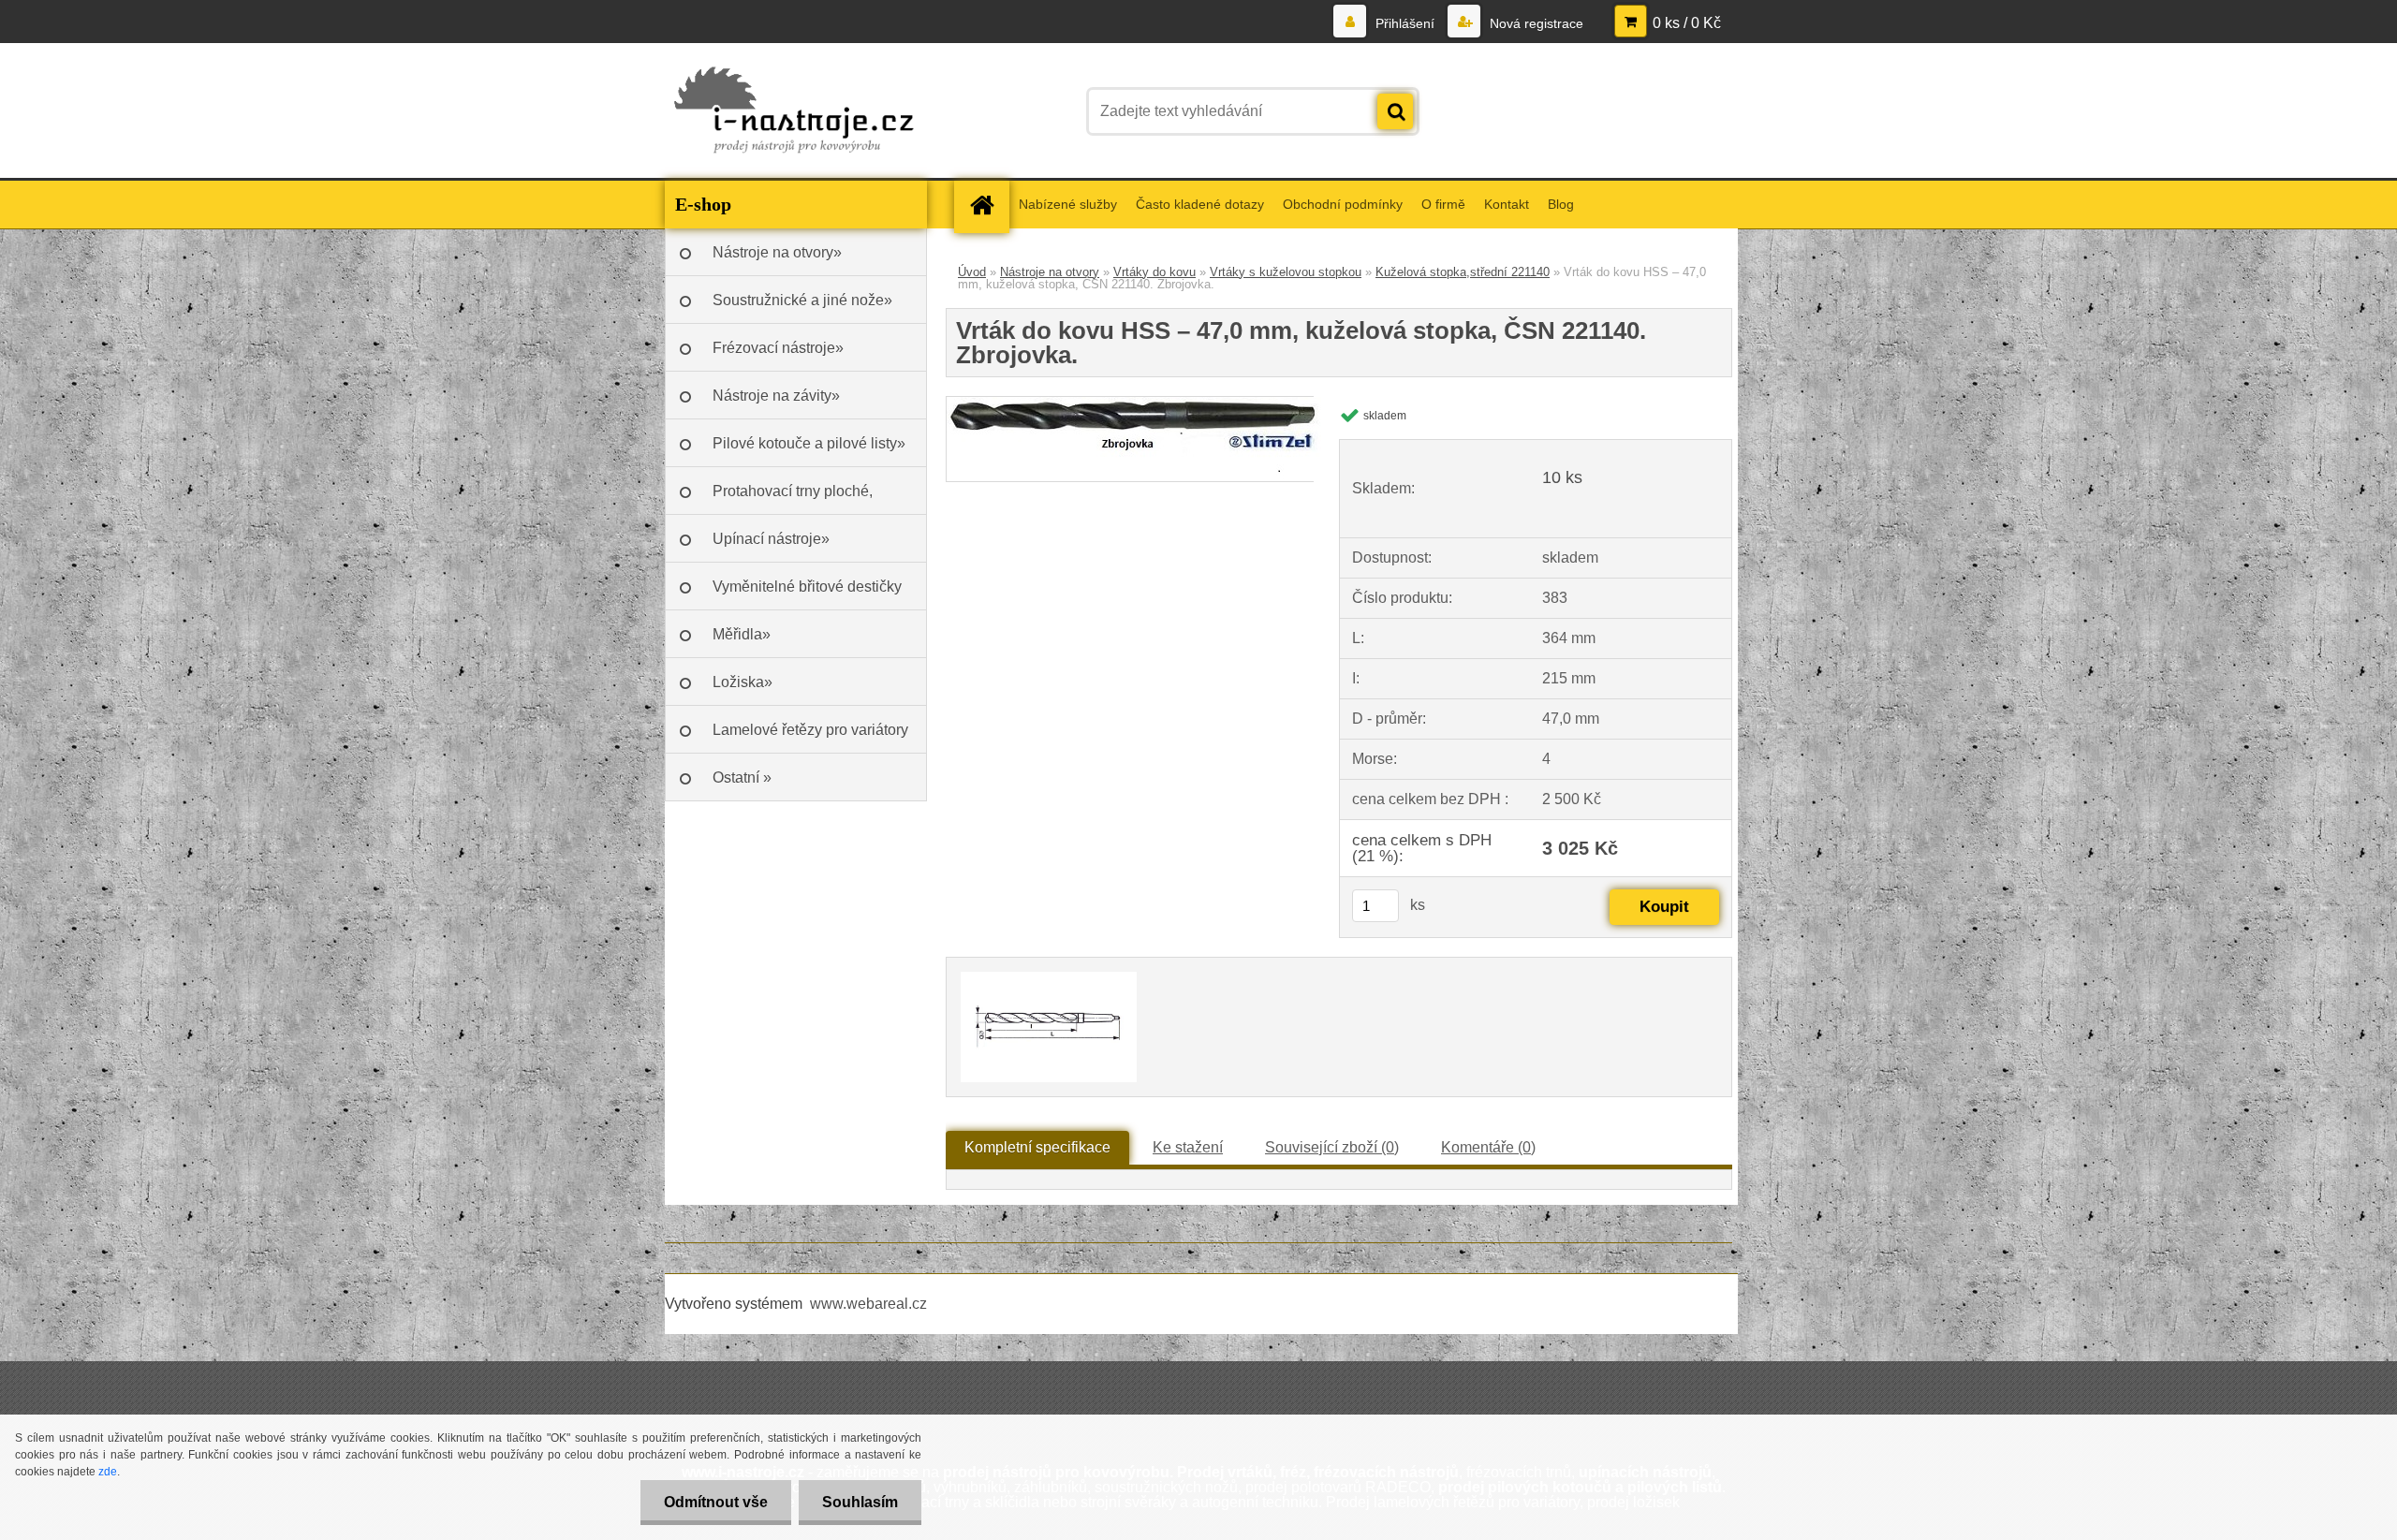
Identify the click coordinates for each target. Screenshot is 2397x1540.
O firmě (1443, 204)
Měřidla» (742, 634)
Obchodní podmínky (1343, 204)
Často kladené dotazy (1200, 204)
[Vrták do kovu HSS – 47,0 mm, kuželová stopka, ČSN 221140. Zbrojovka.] (1139, 404)
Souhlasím (860, 1502)
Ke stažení (1188, 1147)
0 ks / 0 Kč (1687, 23)
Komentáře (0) (1488, 1147)
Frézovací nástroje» (778, 348)
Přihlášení (1405, 23)
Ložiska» (743, 682)
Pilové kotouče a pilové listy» (809, 443)
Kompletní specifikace (1037, 1147)
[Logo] (794, 111)
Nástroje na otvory (1050, 272)
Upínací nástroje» (771, 539)
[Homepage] (988, 205)
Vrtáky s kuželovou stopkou (1286, 272)
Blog (1561, 204)
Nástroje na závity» (776, 396)
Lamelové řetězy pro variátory (810, 730)
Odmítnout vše (716, 1502)
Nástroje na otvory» (777, 252)
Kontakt (1507, 204)
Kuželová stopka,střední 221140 (1463, 272)
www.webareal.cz (868, 1304)
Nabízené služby (1068, 204)
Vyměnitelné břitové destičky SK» (807, 594)
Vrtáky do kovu (1154, 272)
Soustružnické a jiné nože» (802, 300)
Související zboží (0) (1332, 1147)
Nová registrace (1535, 23)
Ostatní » (742, 777)
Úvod (972, 272)
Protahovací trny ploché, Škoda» (793, 499)
